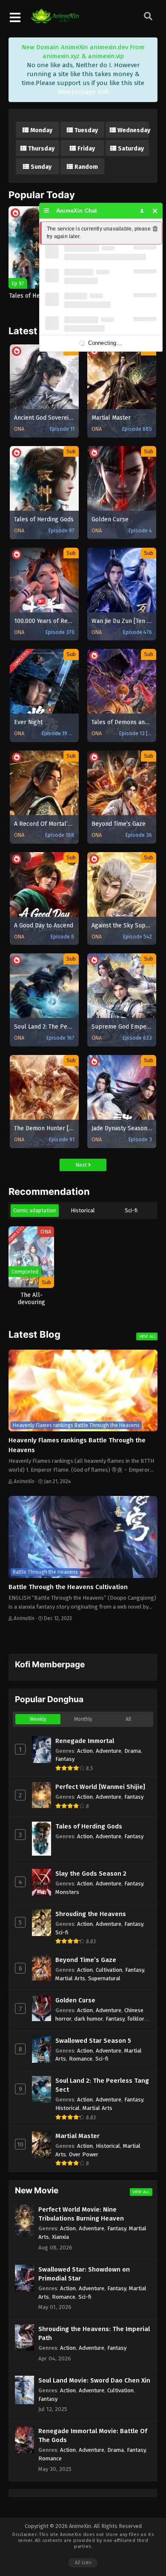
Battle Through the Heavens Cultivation (68, 1587)
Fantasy (65, 1759)
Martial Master (77, 2136)
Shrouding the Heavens (91, 1914)
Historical (83, 1210)
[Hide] (155, 211)
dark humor (88, 2019)
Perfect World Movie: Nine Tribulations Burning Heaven (81, 2214)
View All (147, 1336)
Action (85, 1751)
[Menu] (47, 211)
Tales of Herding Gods (89, 1826)
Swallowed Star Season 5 (93, 2041)
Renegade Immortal (85, 1741)
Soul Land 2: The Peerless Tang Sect (102, 2085)
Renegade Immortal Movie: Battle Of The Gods (93, 2435)
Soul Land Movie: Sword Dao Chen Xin (94, 2380)
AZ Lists (83, 2563)
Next (82, 1165)
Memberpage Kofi (83, 92)
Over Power (84, 2154)
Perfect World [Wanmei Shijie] (100, 1787)
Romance (81, 2059)
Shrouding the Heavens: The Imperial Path (94, 2333)
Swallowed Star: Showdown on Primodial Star (84, 2274)
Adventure (109, 1751)
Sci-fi (131, 1210)
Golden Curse (75, 2000)
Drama (133, 1751)
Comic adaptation (35, 1210)
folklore (137, 2019)
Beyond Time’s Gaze (86, 1960)
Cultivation (109, 1970)
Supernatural (104, 1978)
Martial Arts (70, 1978)
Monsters (67, 1892)
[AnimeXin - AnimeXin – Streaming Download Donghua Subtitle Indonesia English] (55, 19)
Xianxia (60, 2237)
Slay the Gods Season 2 (91, 1874)
